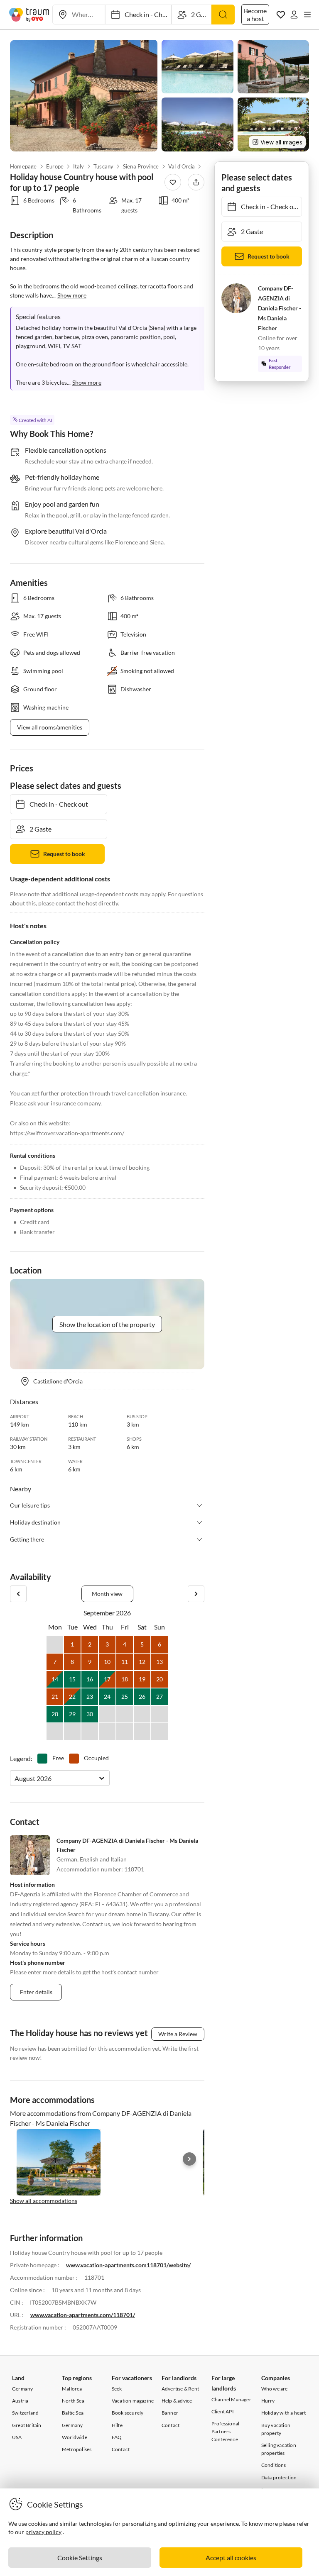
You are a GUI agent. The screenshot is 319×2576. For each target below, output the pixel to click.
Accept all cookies (231, 2558)
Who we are (275, 2389)
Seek (117, 2389)
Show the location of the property (107, 1324)
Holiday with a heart (284, 2413)
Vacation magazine (133, 2401)
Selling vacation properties (279, 2449)
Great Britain (27, 2425)
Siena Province (141, 166)
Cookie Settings (80, 2558)
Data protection (279, 2477)
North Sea (73, 2401)
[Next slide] (189, 2159)
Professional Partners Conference (225, 2431)
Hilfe (117, 2425)
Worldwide (75, 2437)
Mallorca (72, 2389)
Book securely (128, 2413)
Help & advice (177, 2401)
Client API (223, 2411)
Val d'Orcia (182, 166)
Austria (20, 2401)
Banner (170, 2413)
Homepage (23, 166)
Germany (22, 2389)
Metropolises (77, 2449)
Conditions (274, 2465)
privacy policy (43, 2532)
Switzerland (25, 2413)
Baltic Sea (73, 2413)
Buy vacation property (276, 2429)
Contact (121, 2449)
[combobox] (15, 1778)
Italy (79, 166)
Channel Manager (231, 2399)
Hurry (268, 2401)
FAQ (117, 2437)
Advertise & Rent (180, 2389)
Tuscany (103, 166)
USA (17, 2437)
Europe (55, 166)
